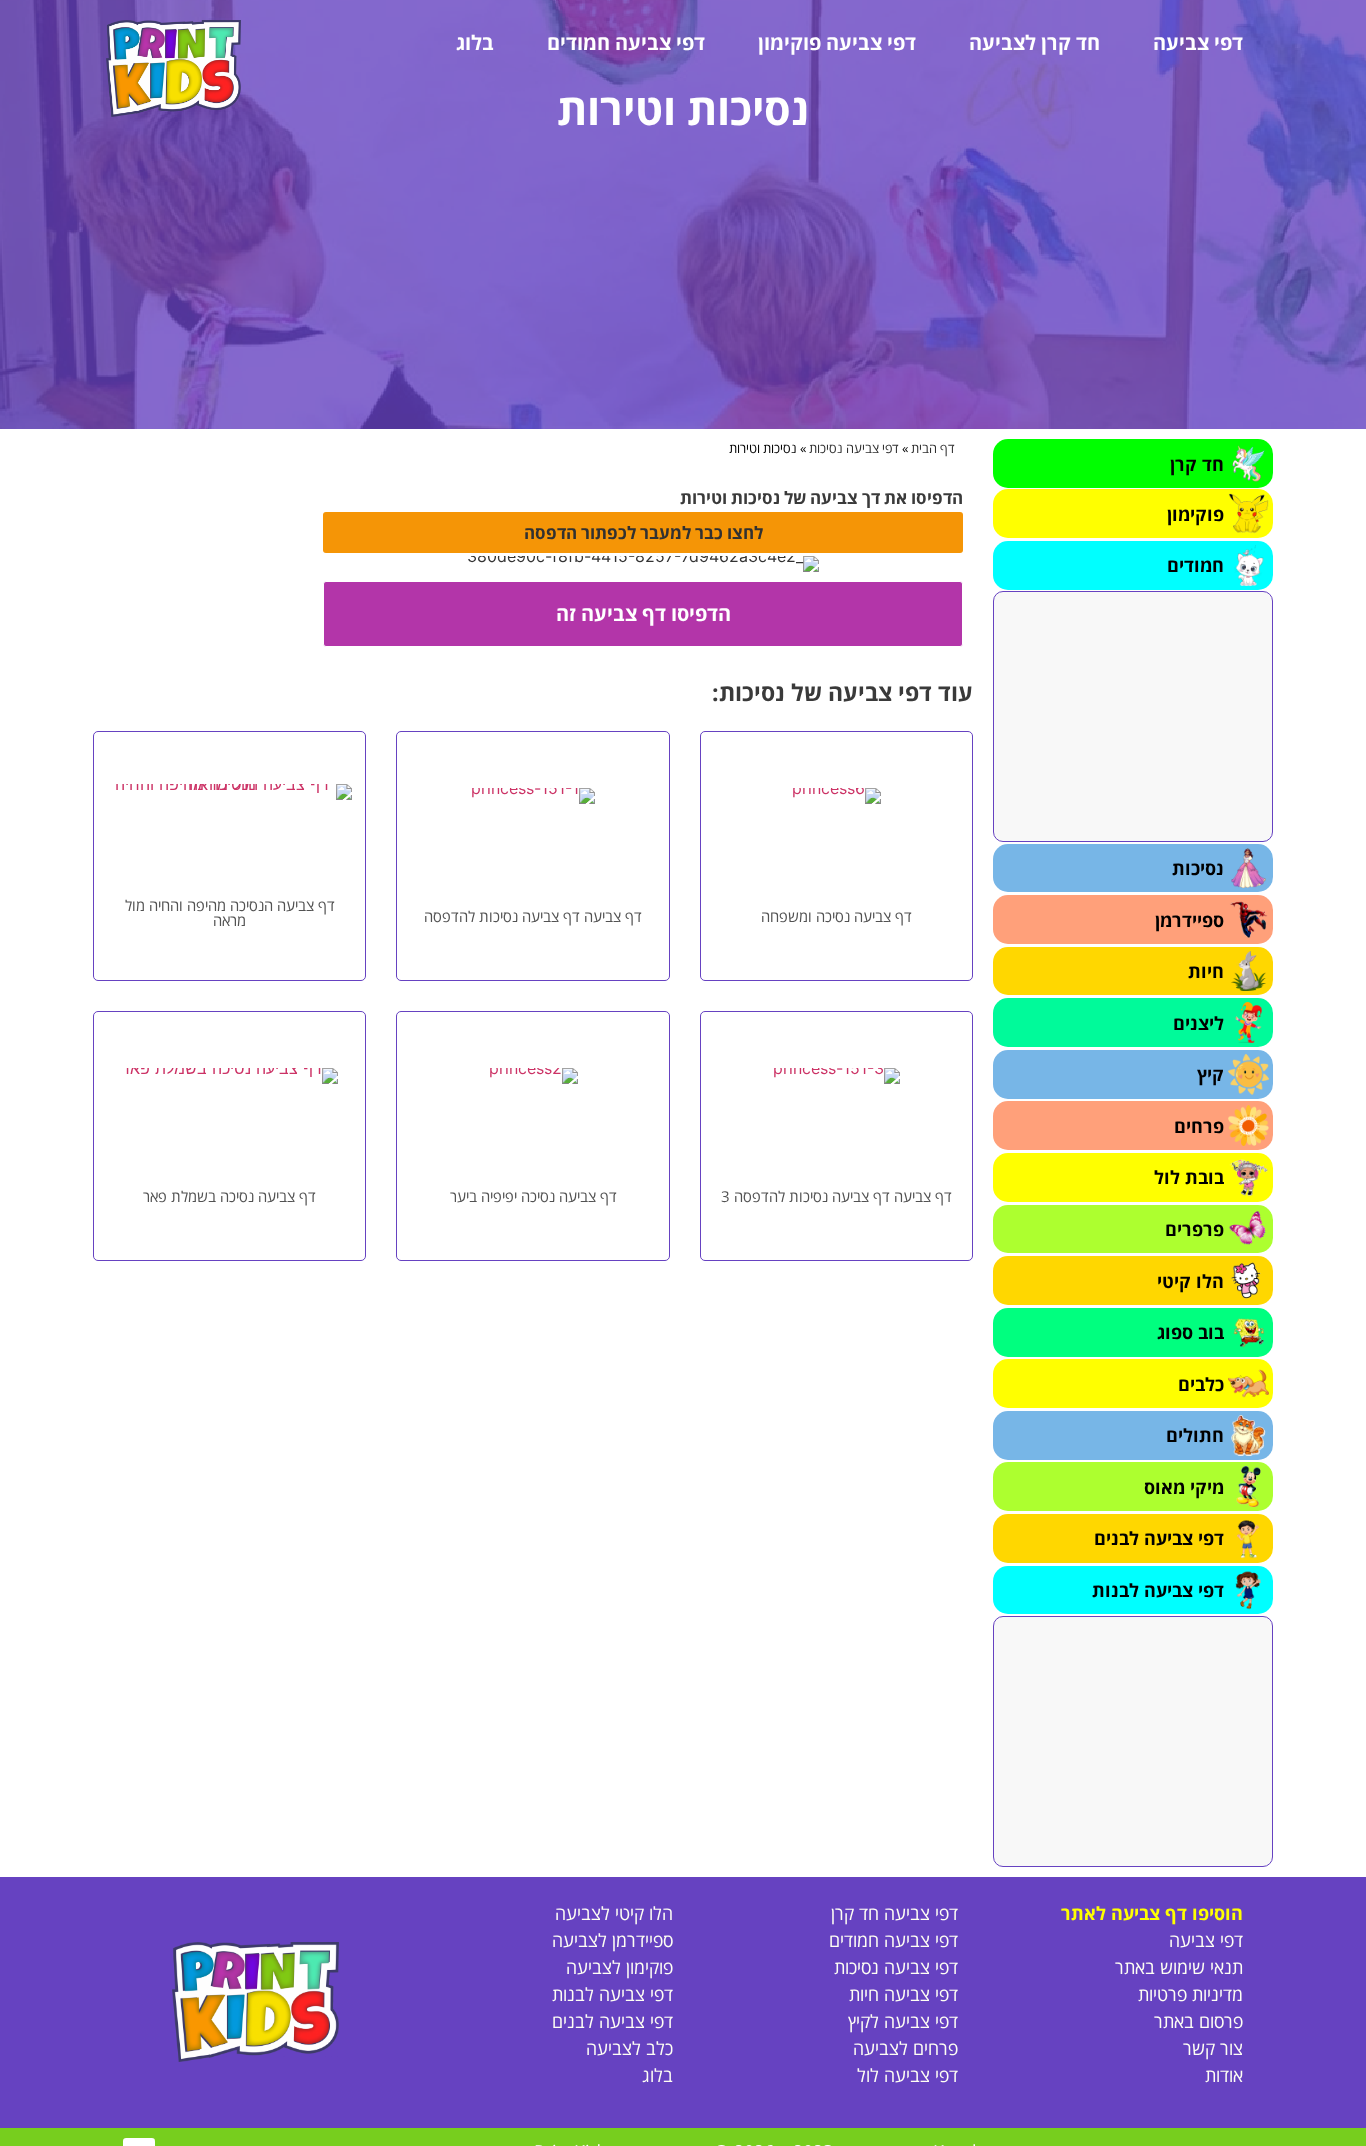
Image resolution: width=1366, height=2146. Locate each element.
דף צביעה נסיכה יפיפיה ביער (533, 1196)
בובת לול (1189, 1177)
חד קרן (1197, 464)
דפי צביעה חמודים (626, 42)
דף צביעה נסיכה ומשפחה (836, 916)
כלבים (1201, 1384)
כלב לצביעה (629, 2048)
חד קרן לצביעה (1034, 42)
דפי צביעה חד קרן (894, 1913)
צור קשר (1213, 2048)
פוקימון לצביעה (619, 1967)
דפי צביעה (1198, 42)
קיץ (1210, 1074)
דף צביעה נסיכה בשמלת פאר (229, 1196)
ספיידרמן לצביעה (612, 1940)
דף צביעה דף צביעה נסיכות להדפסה (533, 916)
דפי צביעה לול (907, 2075)
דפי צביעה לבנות (1158, 1590)
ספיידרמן (1189, 920)
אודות (1224, 2075)
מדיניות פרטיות (1190, 1994)
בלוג (475, 42)
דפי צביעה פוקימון (837, 42)
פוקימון (1195, 514)
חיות (1206, 971)
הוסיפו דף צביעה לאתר (1152, 1913)
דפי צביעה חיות (903, 1994)
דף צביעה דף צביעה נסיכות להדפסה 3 (836, 1196)
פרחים (1199, 1126)
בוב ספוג (1190, 1332)
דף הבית (933, 448)
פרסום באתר (1198, 2021)
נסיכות (1198, 868)
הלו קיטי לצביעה (614, 1913)
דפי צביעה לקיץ (903, 2021)
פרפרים (1194, 1229)
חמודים (1195, 565)
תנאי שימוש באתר (1179, 1967)
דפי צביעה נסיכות (854, 448)
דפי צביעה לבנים (1159, 1538)
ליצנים (1198, 1023)
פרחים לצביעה (905, 2048)
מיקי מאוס (1184, 1487)
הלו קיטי (1190, 1281)
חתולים (1195, 1435)
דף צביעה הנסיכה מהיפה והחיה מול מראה (230, 912)
